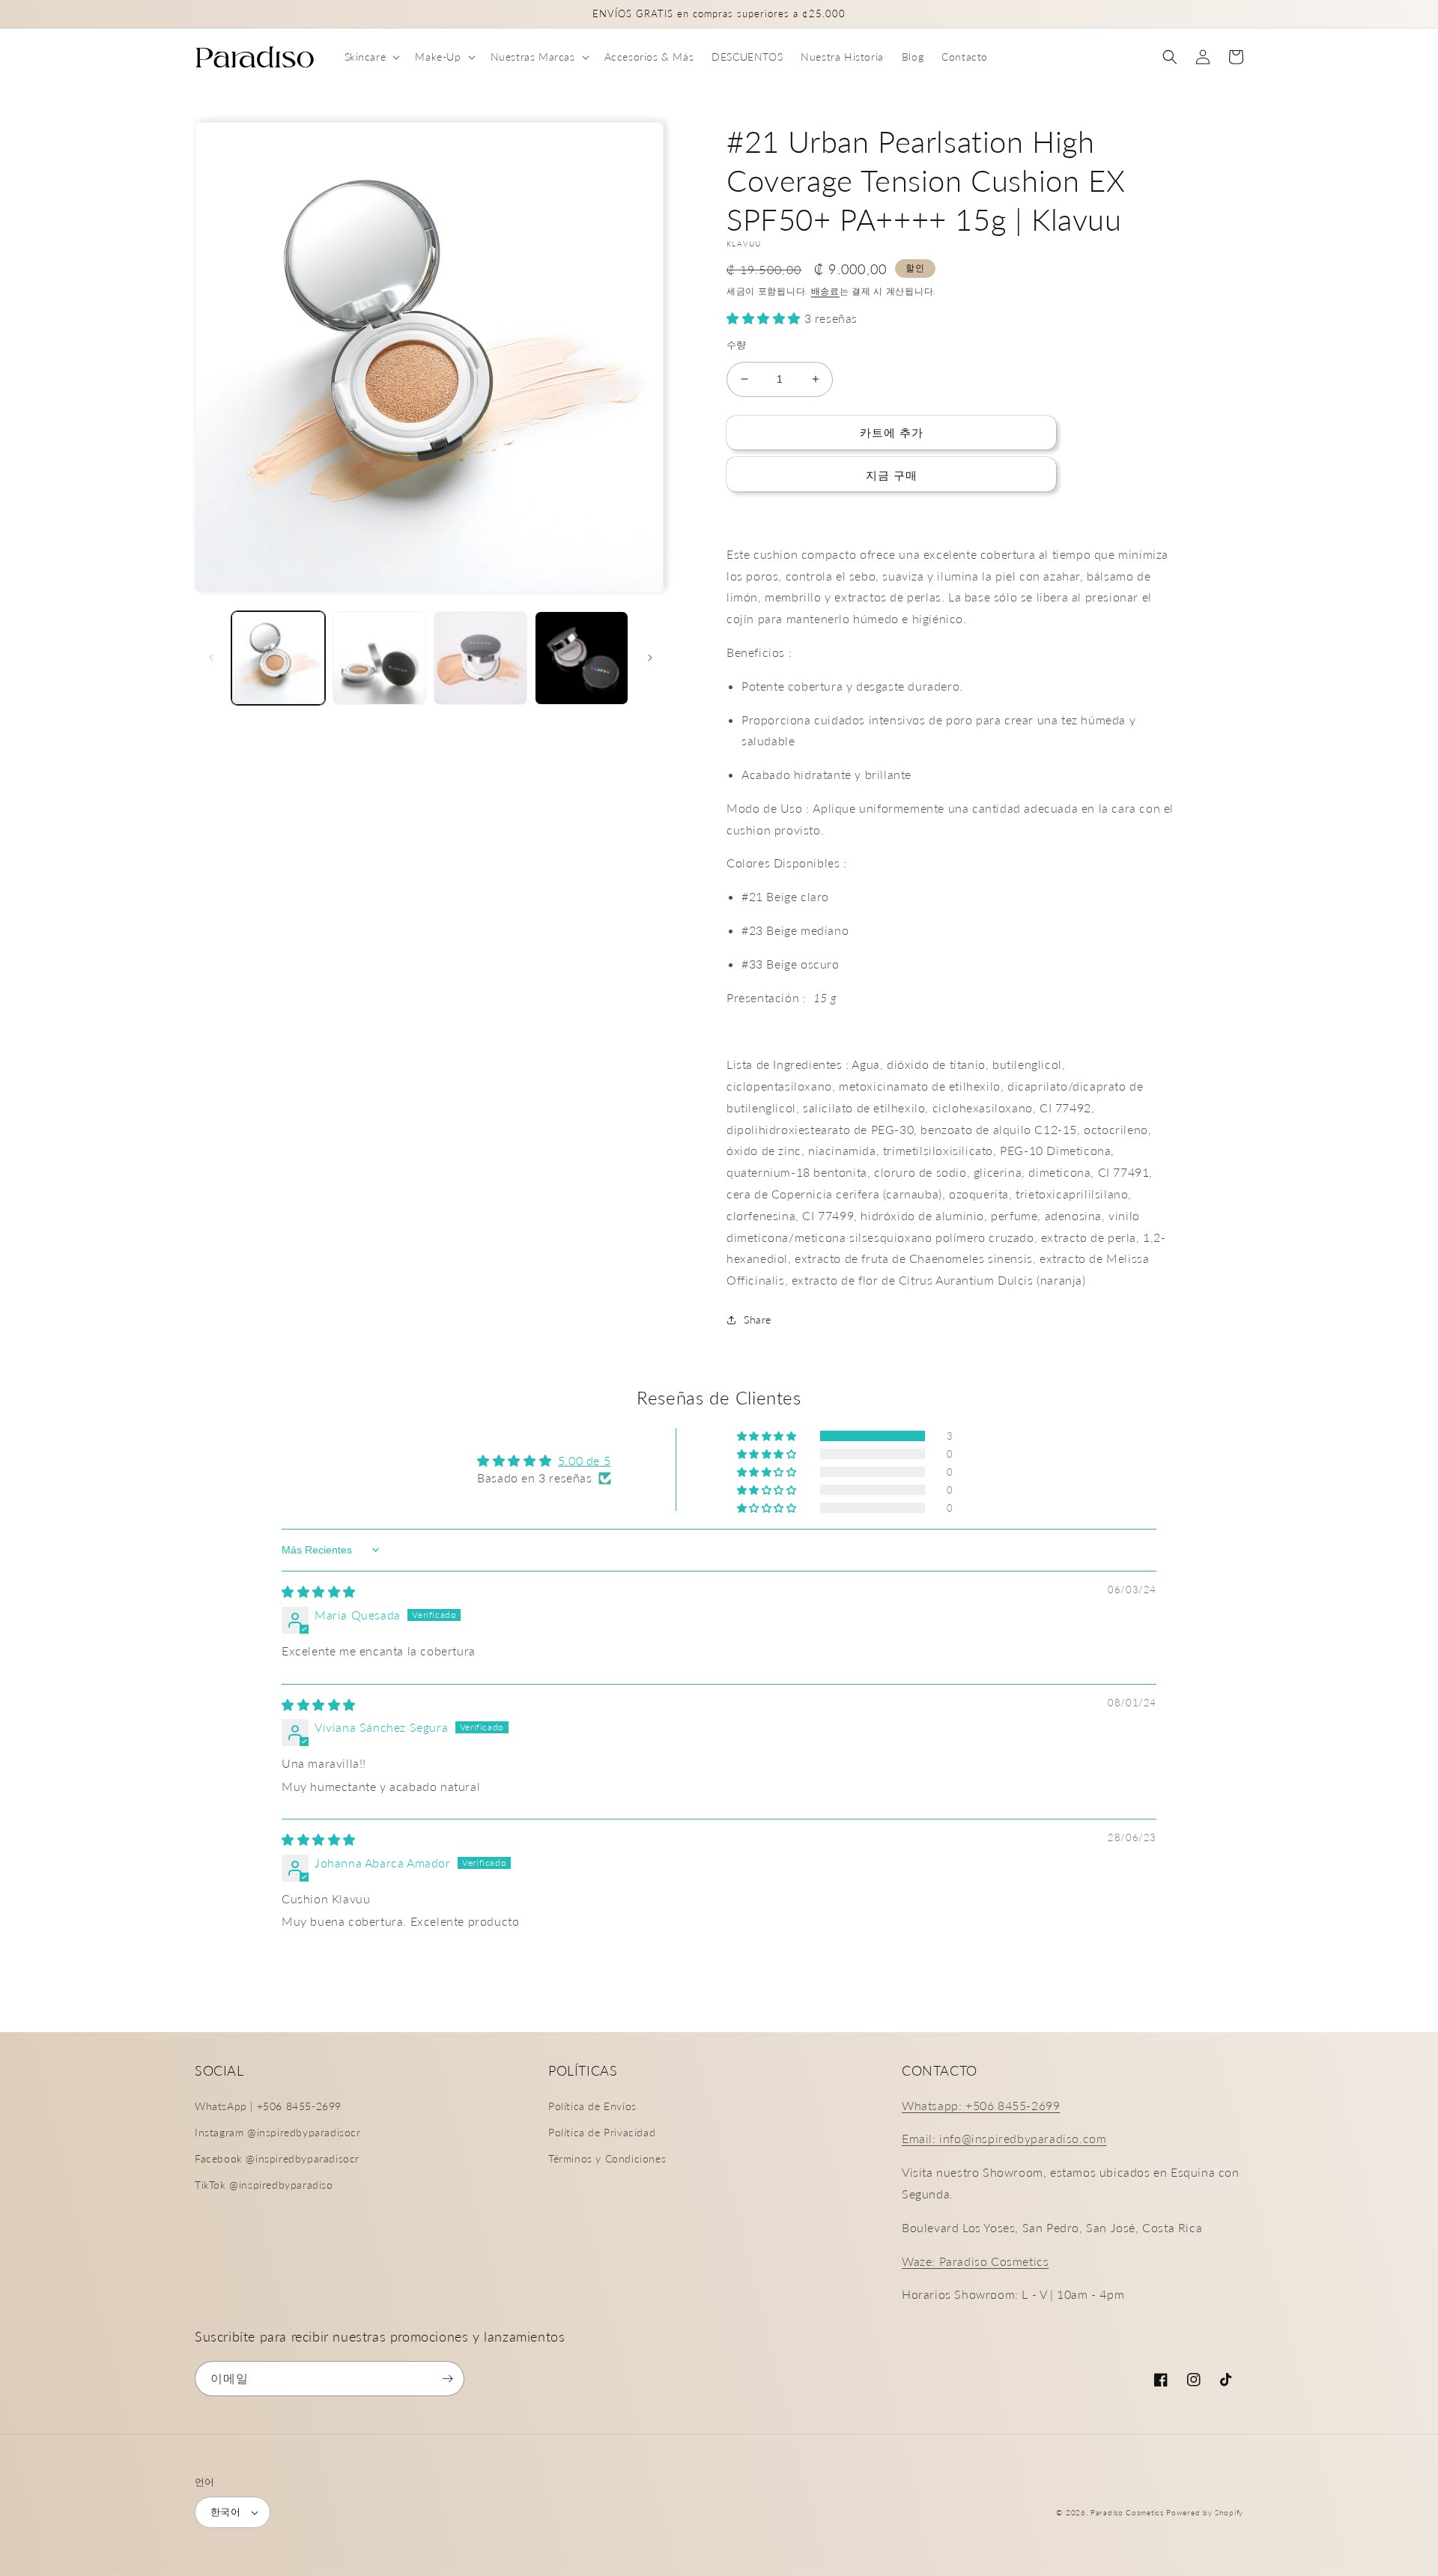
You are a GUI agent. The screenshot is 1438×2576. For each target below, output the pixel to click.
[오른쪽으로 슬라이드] (650, 658)
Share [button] (758, 1319)
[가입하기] (447, 2379)
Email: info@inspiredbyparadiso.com (1004, 2138)
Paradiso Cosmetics (1127, 2512)
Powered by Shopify (1205, 2512)
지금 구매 (892, 475)
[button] (371, 57)
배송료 (825, 291)
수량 (737, 345)
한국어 (225, 2512)
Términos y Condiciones (607, 2158)
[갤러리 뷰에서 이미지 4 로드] (582, 658)
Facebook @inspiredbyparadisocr (277, 2158)
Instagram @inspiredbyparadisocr (278, 2132)
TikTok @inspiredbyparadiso (264, 2185)
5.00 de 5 (584, 1460)
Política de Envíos (592, 2106)
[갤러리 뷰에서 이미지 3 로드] (480, 658)
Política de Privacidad (602, 2132)
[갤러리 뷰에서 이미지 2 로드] (379, 658)
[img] (319, 1591)
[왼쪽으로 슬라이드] (211, 658)
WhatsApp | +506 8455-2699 (268, 2106)
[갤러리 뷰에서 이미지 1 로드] (278, 658)
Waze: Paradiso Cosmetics (975, 2261)
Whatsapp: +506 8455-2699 (981, 2105)
